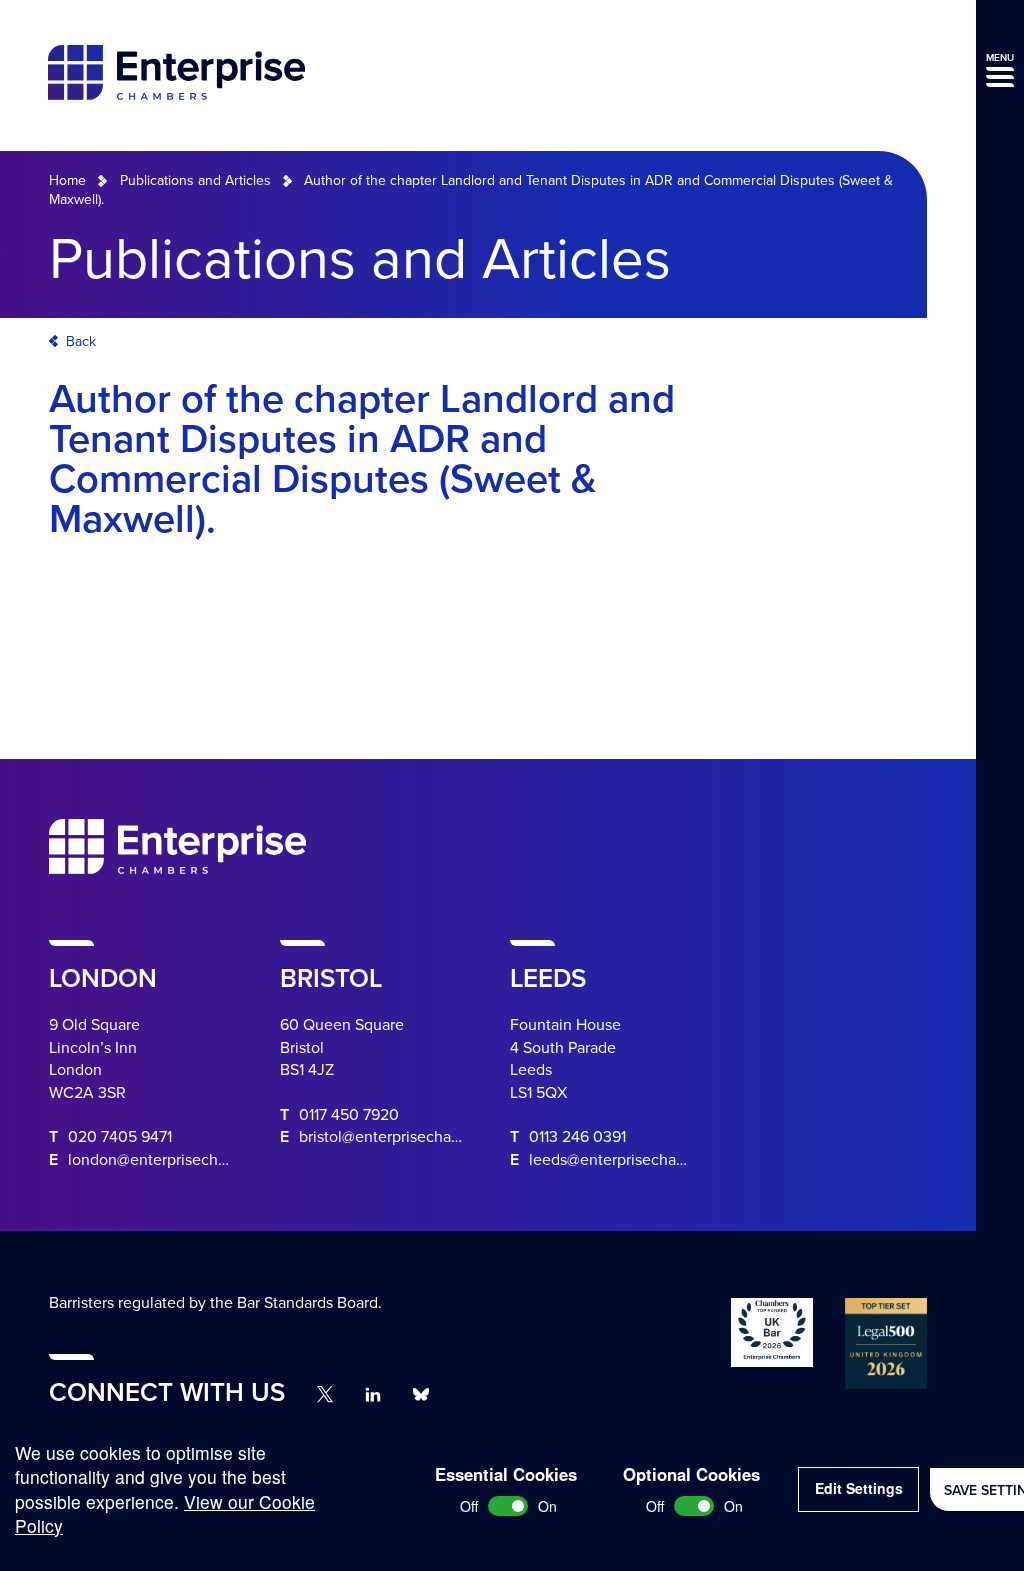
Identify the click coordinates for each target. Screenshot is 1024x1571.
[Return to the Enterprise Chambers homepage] (176, 75)
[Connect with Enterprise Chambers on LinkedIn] (373, 1394)
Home (67, 180)
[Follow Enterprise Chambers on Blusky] (421, 1395)
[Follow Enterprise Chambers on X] (325, 1394)
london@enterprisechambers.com (185, 1160)
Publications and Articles (195, 180)
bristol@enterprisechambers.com (413, 1137)
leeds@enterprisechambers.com (641, 1160)
